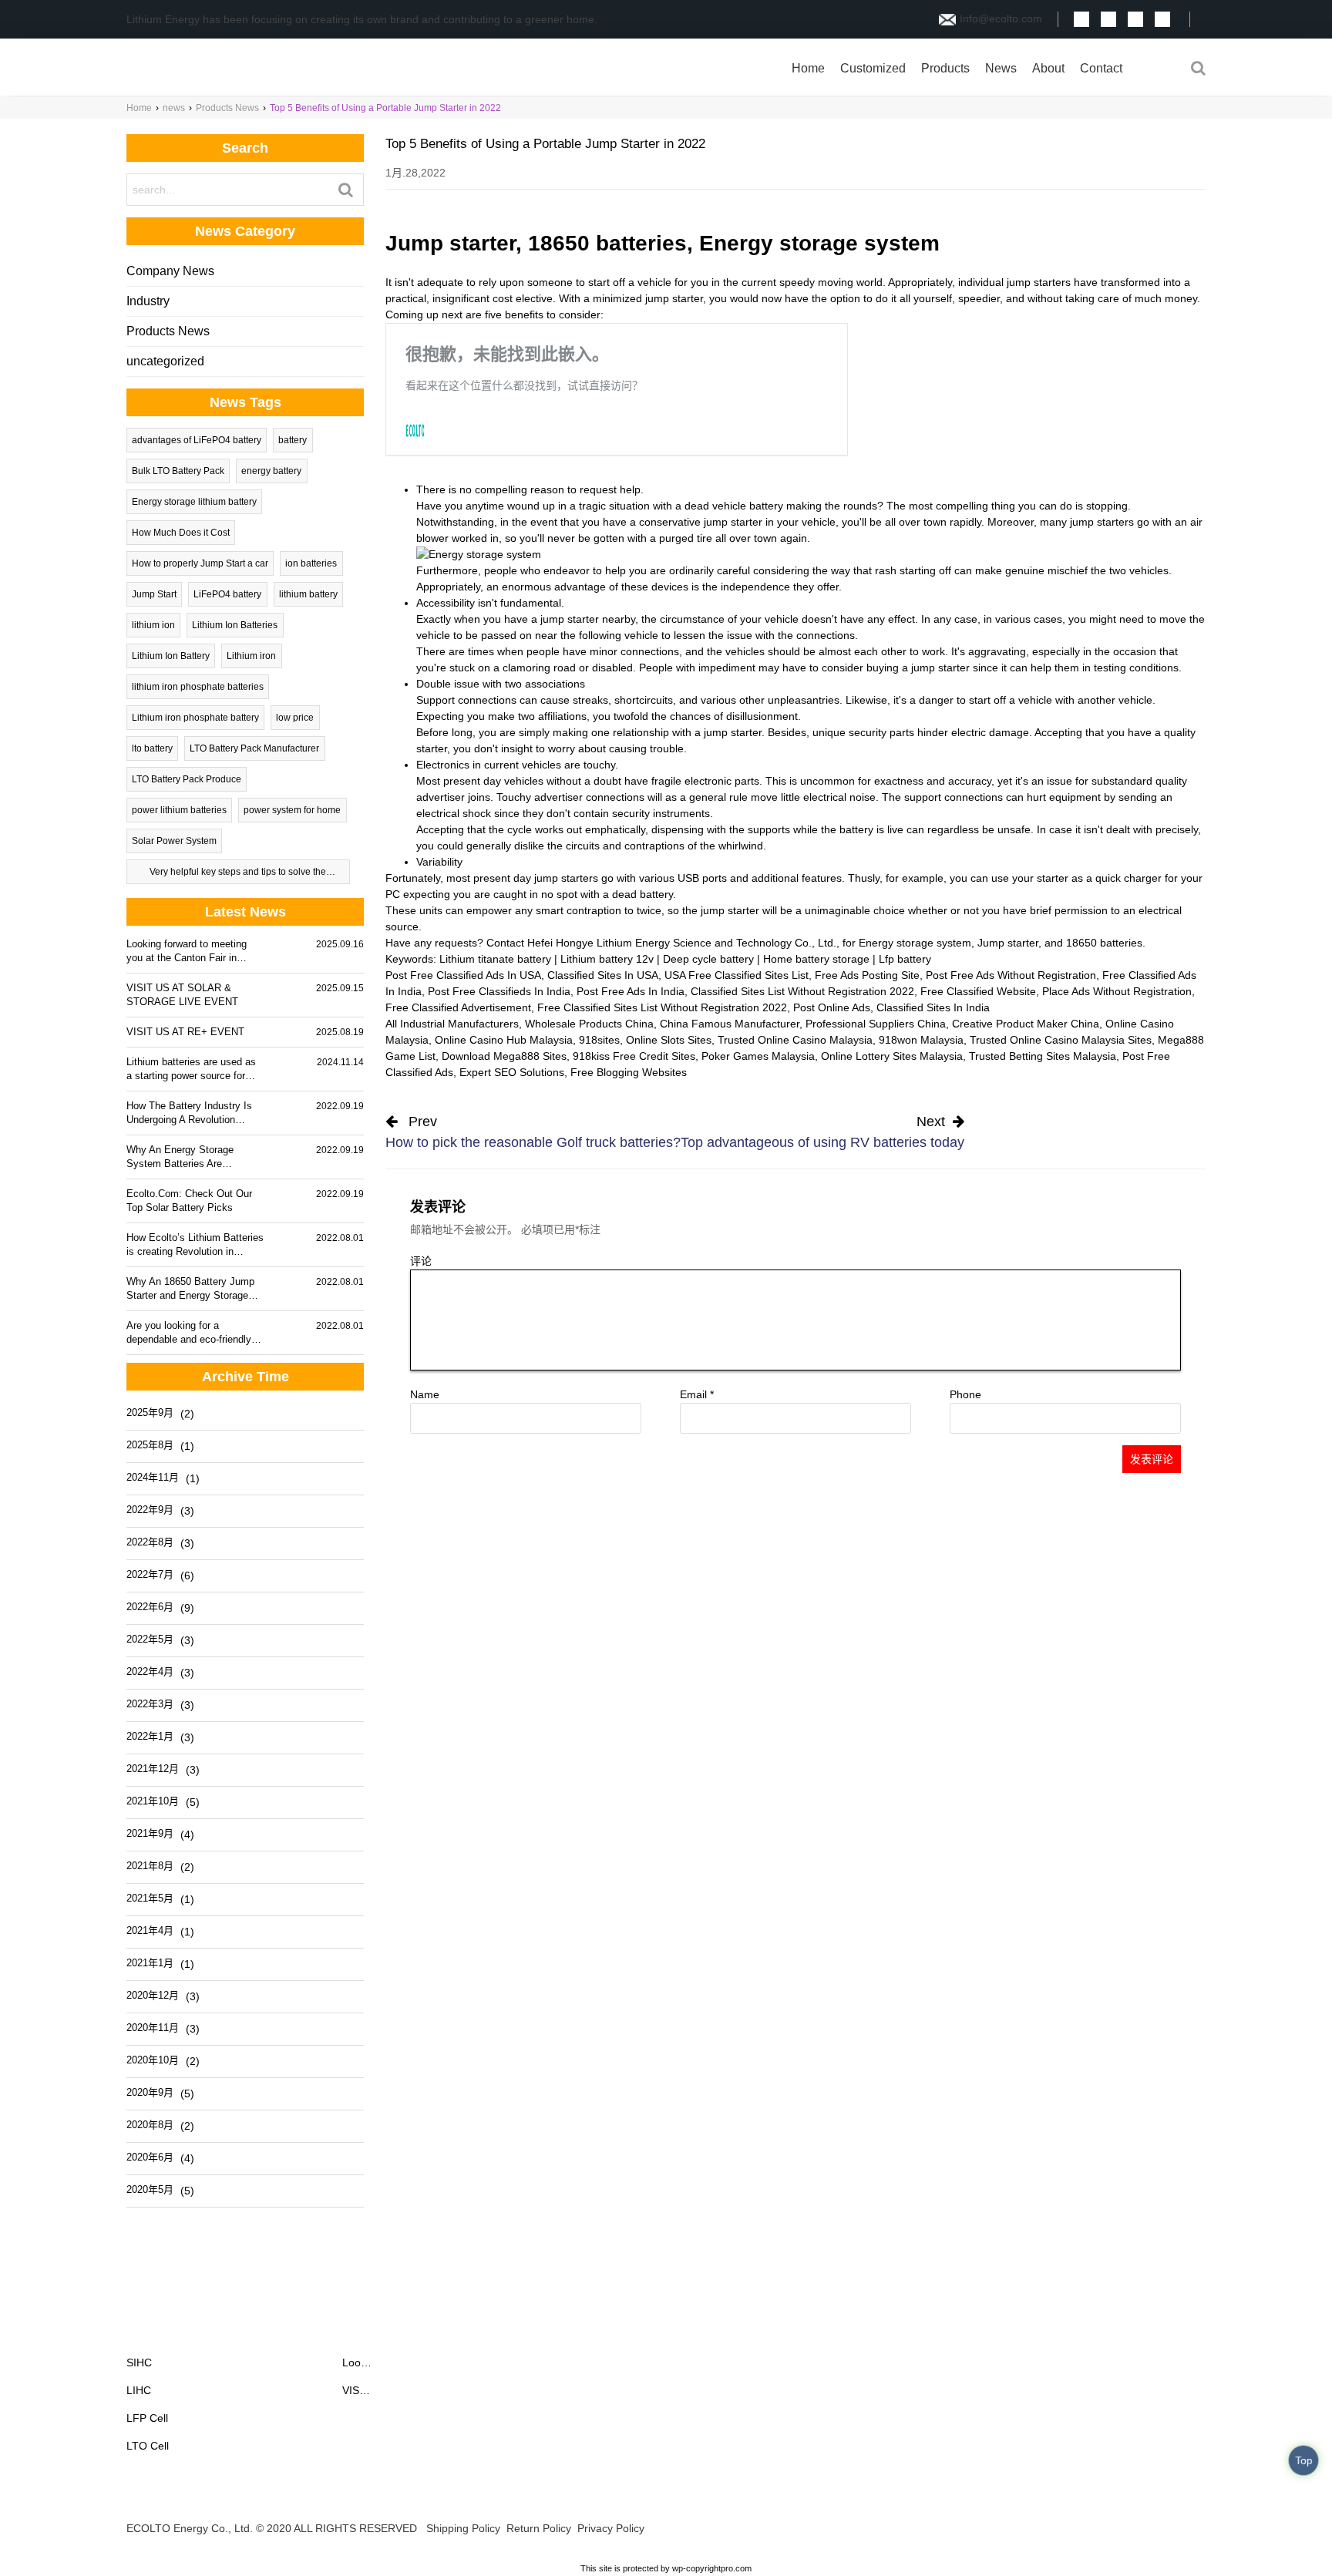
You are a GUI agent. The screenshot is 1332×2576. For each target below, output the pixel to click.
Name (425, 1394)
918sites (599, 1040)
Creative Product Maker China (1026, 1024)
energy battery (271, 471)
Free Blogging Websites (629, 1072)
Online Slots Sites (669, 1040)
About (1048, 68)
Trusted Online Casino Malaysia (795, 1040)
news (174, 108)
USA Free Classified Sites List (737, 975)
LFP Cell (147, 2418)
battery (293, 440)
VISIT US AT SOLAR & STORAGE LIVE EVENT (182, 995)
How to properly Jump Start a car (200, 563)
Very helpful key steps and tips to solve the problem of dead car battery (238, 875)
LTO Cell (148, 2446)
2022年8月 (150, 1542)
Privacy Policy (611, 2528)
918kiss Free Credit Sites (634, 1056)
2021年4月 (150, 1930)
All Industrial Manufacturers (452, 1024)
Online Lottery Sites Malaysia (892, 1056)
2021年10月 (153, 1801)
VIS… (356, 2390)
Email (697, 1394)
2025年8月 (150, 1445)
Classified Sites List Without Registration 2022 (802, 991)
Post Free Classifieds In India (499, 991)
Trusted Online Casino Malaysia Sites (1061, 1040)
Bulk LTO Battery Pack (178, 471)
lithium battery (308, 594)
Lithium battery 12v (607, 959)
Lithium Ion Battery (171, 656)
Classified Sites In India (933, 1007)
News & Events (392, 2333)
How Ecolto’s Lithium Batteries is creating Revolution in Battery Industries (195, 1245)
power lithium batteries (179, 810)
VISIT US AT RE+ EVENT (185, 1032)
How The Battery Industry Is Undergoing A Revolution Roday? (189, 1113)
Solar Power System (174, 841)
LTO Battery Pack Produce (187, 779)
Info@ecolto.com (1001, 18)
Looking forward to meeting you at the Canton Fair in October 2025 (187, 952)
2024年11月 (153, 1477)
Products (945, 68)
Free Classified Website (978, 991)
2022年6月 (150, 1607)
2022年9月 (150, 1510)
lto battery (152, 748)
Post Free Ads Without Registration (1011, 975)
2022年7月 (150, 1574)
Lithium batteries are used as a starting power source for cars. (191, 1069)
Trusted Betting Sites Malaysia (1043, 1056)
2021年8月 (150, 1866)
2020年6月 (150, 2157)
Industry (148, 301)
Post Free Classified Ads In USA (463, 975)
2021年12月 (153, 1769)
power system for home (292, 810)
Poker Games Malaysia (758, 1056)
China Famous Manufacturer (730, 1024)
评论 (421, 1261)
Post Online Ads (832, 1007)
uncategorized (165, 361)
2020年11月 (153, 2028)
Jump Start (154, 594)
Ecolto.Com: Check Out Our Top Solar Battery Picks (189, 1201)
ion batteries (311, 563)
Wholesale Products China (589, 1024)
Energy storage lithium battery (194, 502)
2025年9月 (150, 1412)
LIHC (139, 2390)
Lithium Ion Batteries (235, 625)
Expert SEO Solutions (512, 1072)
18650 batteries (1104, 943)
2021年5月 (150, 1898)
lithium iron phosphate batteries (198, 687)
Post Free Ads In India (631, 991)
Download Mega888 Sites (504, 1056)
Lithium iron (251, 656)
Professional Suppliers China (876, 1024)
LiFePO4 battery (227, 594)
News (1001, 68)
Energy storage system (915, 943)
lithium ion (153, 625)
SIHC (139, 2362)
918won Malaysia (921, 1040)
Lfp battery (905, 959)
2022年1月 (150, 1736)
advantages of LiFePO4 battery (197, 440)
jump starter (570, 619)
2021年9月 (150, 1833)
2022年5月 (150, 1639)
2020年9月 (150, 2092)
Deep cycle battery (708, 959)
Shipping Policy (463, 2528)
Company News (170, 271)
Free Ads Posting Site (867, 975)
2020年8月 (150, 2125)
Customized (873, 68)
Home (808, 68)
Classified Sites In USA (603, 975)
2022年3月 (150, 1704)
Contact (1101, 68)
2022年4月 (150, 1671)
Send (1276, 2528)
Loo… (357, 2362)
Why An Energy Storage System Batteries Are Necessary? (180, 1157)
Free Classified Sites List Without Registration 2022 (662, 1007)
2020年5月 (150, 2189)
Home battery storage (816, 959)
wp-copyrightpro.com (712, 2568)
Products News (227, 108)
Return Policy (539, 2528)
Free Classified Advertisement (458, 1007)
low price (295, 718)
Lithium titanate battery (495, 959)
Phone (965, 1394)
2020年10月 (153, 2060)
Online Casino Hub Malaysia (504, 1040)
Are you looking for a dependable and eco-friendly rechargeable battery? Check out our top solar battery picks (193, 1333)
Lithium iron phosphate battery (195, 718)
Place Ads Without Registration (1117, 991)
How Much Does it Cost (181, 533)
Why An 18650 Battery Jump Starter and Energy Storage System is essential (190, 1289)
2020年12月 (153, 1995)
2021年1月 (150, 1963)
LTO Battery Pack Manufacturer (254, 748)
